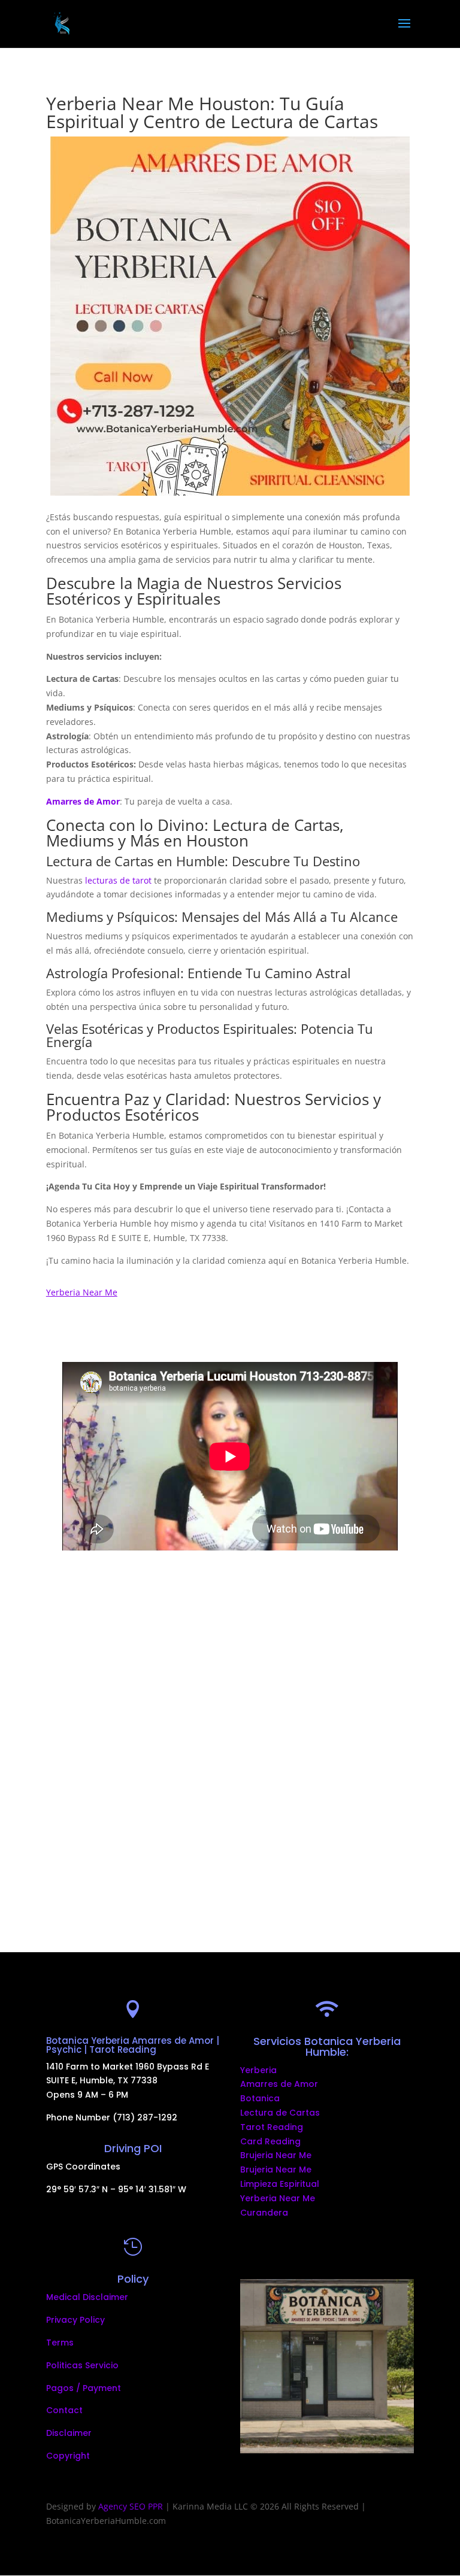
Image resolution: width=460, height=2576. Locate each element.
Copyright (68, 2456)
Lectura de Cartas (280, 2113)
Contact (64, 2410)
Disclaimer (69, 2433)
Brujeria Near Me (276, 2155)
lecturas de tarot (118, 880)
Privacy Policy (75, 2320)
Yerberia (258, 2070)
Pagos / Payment (84, 2388)
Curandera (264, 2213)
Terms (60, 2343)
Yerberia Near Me (278, 2198)
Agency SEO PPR (131, 2506)
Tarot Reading (272, 2127)
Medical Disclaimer (87, 2297)
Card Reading (270, 2141)
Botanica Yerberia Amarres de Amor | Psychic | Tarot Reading (133, 2045)
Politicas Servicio (82, 2365)
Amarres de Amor (279, 2084)
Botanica (260, 2098)
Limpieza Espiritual (280, 2184)
